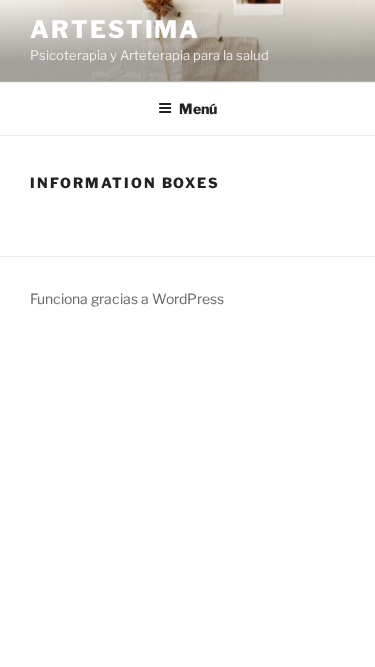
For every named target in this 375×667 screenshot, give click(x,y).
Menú (198, 108)
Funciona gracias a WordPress (127, 298)
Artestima (115, 29)
